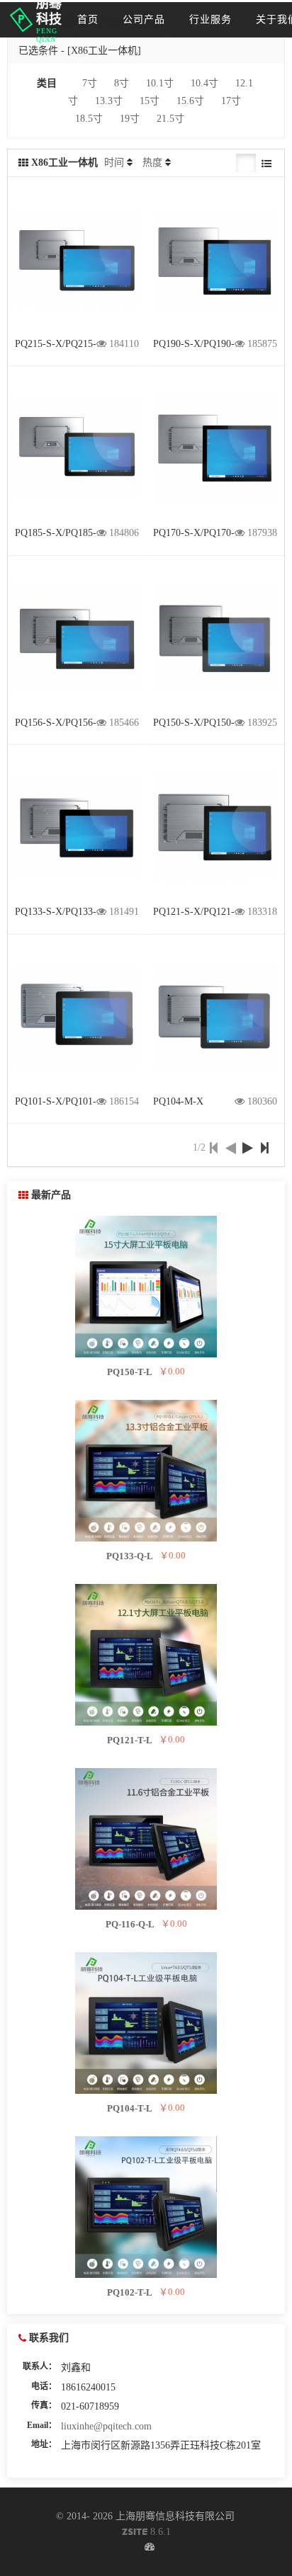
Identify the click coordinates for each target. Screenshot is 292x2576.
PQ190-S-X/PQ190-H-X (203, 344)
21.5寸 (170, 119)
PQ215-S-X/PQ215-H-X (64, 344)
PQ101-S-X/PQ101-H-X (64, 1101)
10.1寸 (160, 83)
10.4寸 (204, 83)
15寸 (150, 101)
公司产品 (144, 19)
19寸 (130, 119)
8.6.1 (146, 2533)
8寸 (122, 83)
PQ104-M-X (178, 1101)
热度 (152, 163)
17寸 (231, 101)
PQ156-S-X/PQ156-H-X (64, 723)
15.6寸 (190, 101)
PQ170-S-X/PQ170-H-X (203, 533)
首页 (88, 19)
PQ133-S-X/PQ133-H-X (64, 912)
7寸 (90, 83)
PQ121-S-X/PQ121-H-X (203, 912)
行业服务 (210, 19)
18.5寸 (89, 119)
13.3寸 (109, 101)
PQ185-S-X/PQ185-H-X (64, 533)
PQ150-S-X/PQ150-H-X (203, 723)
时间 (114, 163)
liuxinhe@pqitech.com (106, 2426)
